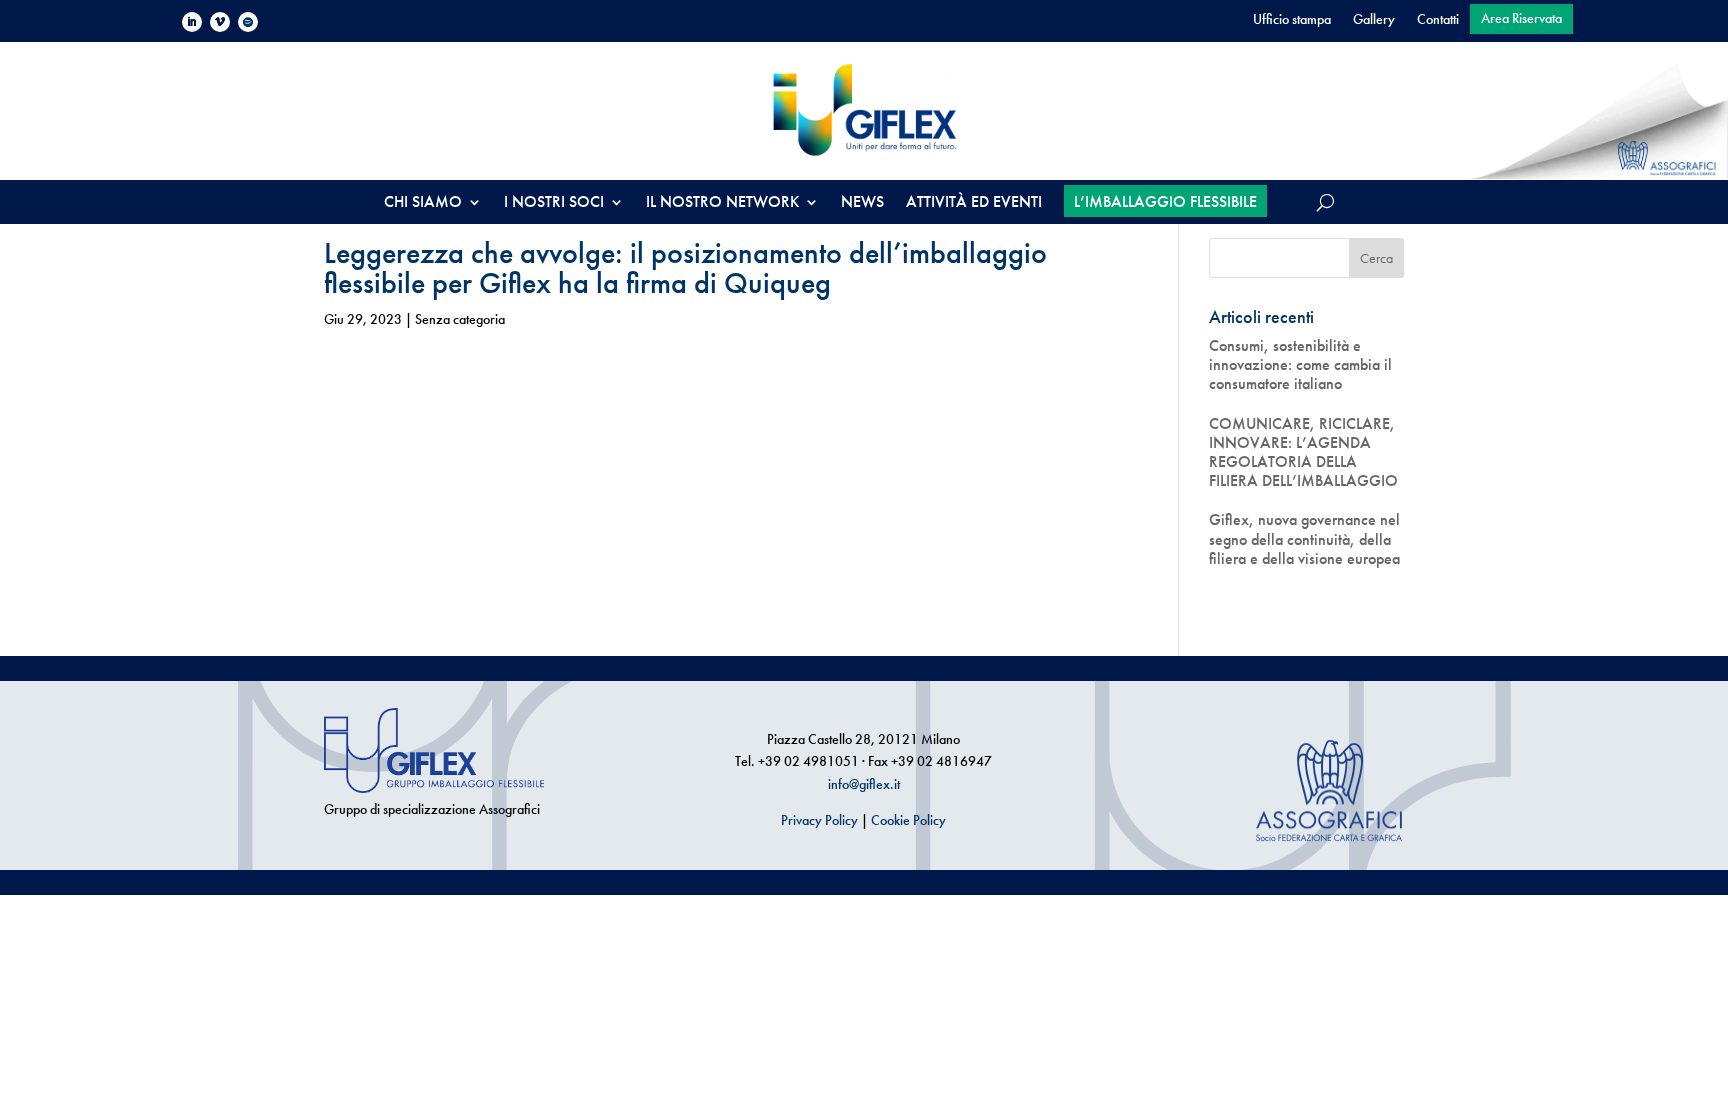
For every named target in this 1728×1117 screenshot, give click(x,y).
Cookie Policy (908, 820)
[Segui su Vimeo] (220, 22)
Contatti (1438, 20)
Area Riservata (1521, 19)
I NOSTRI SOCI (554, 203)
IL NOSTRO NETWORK (722, 203)
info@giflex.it (864, 784)
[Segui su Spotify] (248, 22)
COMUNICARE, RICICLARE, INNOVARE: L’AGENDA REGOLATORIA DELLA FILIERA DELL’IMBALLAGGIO (1303, 452)
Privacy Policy (819, 820)
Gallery (1374, 20)
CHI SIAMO (423, 203)
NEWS (862, 203)
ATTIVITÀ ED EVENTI (974, 203)
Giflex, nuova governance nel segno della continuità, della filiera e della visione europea (1304, 539)
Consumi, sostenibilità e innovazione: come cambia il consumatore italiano (1300, 365)
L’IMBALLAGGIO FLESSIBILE (1165, 201)
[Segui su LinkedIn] (192, 22)
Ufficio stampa (1292, 20)
